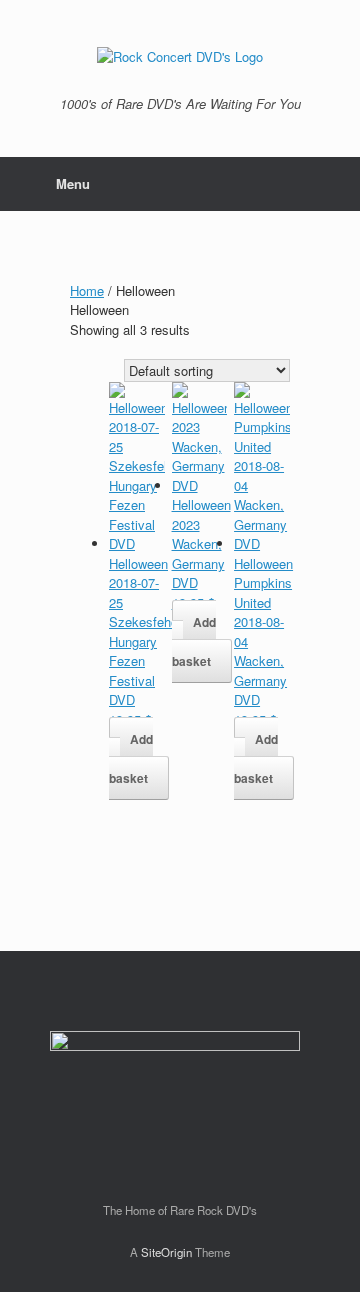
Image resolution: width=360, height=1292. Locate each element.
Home (87, 290)
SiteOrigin (166, 1252)
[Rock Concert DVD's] (180, 55)
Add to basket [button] (131, 758)
